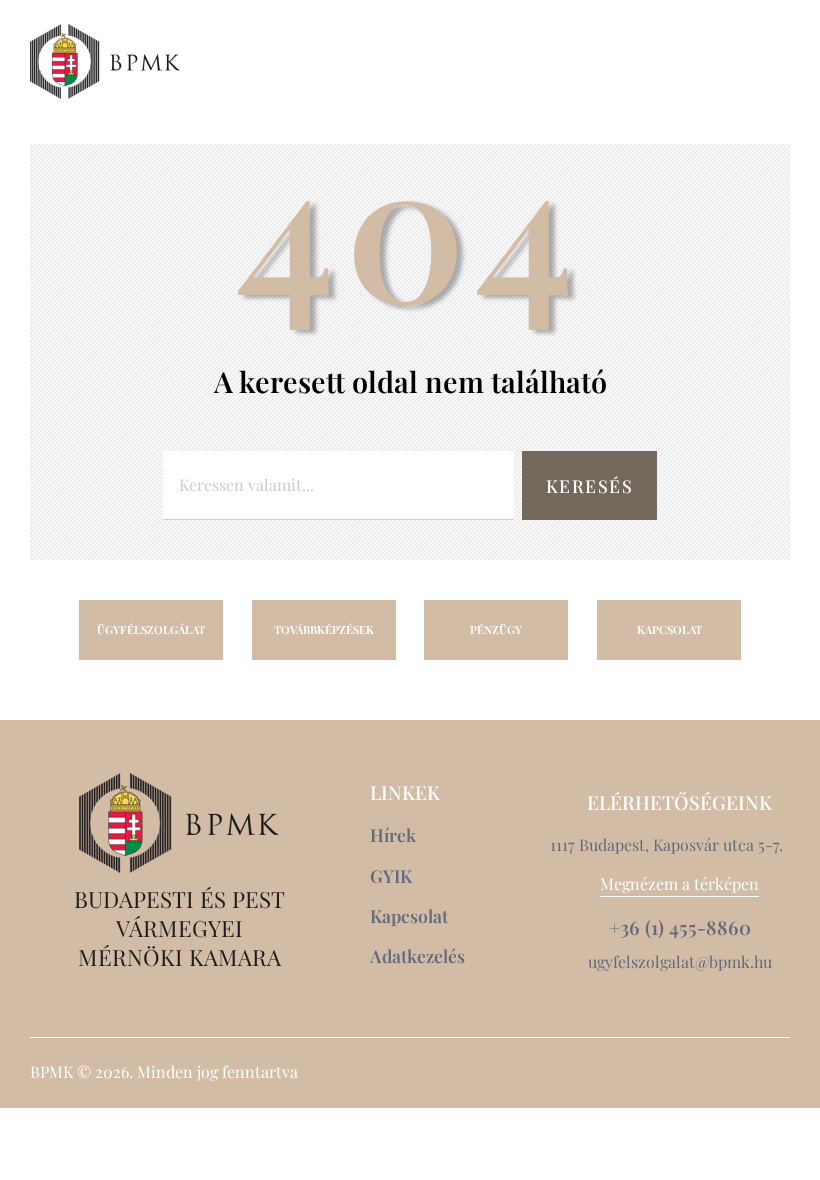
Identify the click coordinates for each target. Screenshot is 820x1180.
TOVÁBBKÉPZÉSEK (324, 629)
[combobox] (338, 485)
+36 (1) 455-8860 (680, 927)
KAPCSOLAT (669, 629)
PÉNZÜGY (496, 629)
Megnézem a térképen (679, 883)
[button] (736, 61)
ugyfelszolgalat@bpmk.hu (680, 961)
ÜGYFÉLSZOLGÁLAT (151, 629)
